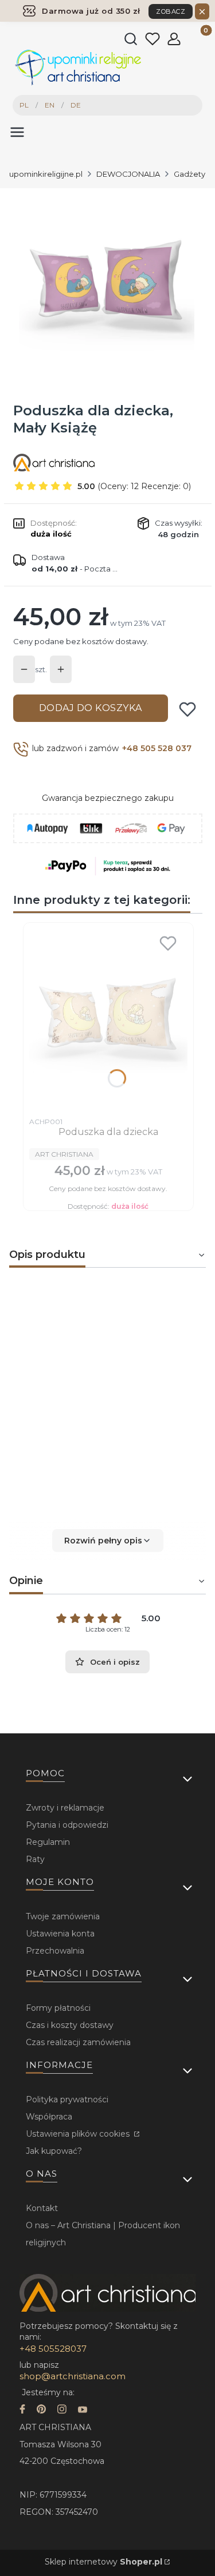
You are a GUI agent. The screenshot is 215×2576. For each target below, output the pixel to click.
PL (24, 105)
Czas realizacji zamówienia (78, 2042)
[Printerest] (41, 2410)
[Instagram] (62, 2410)
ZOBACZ (171, 11)
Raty (35, 1859)
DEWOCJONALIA (128, 174)
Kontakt (42, 2208)
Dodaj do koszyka (91, 708)
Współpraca (49, 2117)
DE (76, 105)
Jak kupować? (54, 2151)
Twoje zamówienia (63, 1916)
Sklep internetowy (103, 2562)
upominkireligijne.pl (46, 174)
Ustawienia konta (60, 1934)
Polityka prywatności (67, 2099)
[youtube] (83, 2410)
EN (50, 105)
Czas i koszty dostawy (70, 2025)
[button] (107, 1541)
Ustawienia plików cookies (79, 2134)
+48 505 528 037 (157, 748)
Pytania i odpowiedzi (67, 1825)
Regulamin (48, 1842)
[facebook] (22, 2410)
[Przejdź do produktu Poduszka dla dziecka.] (108, 1020)
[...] (107, 287)
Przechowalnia (55, 1951)
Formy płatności (58, 2008)
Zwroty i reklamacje (65, 1808)
